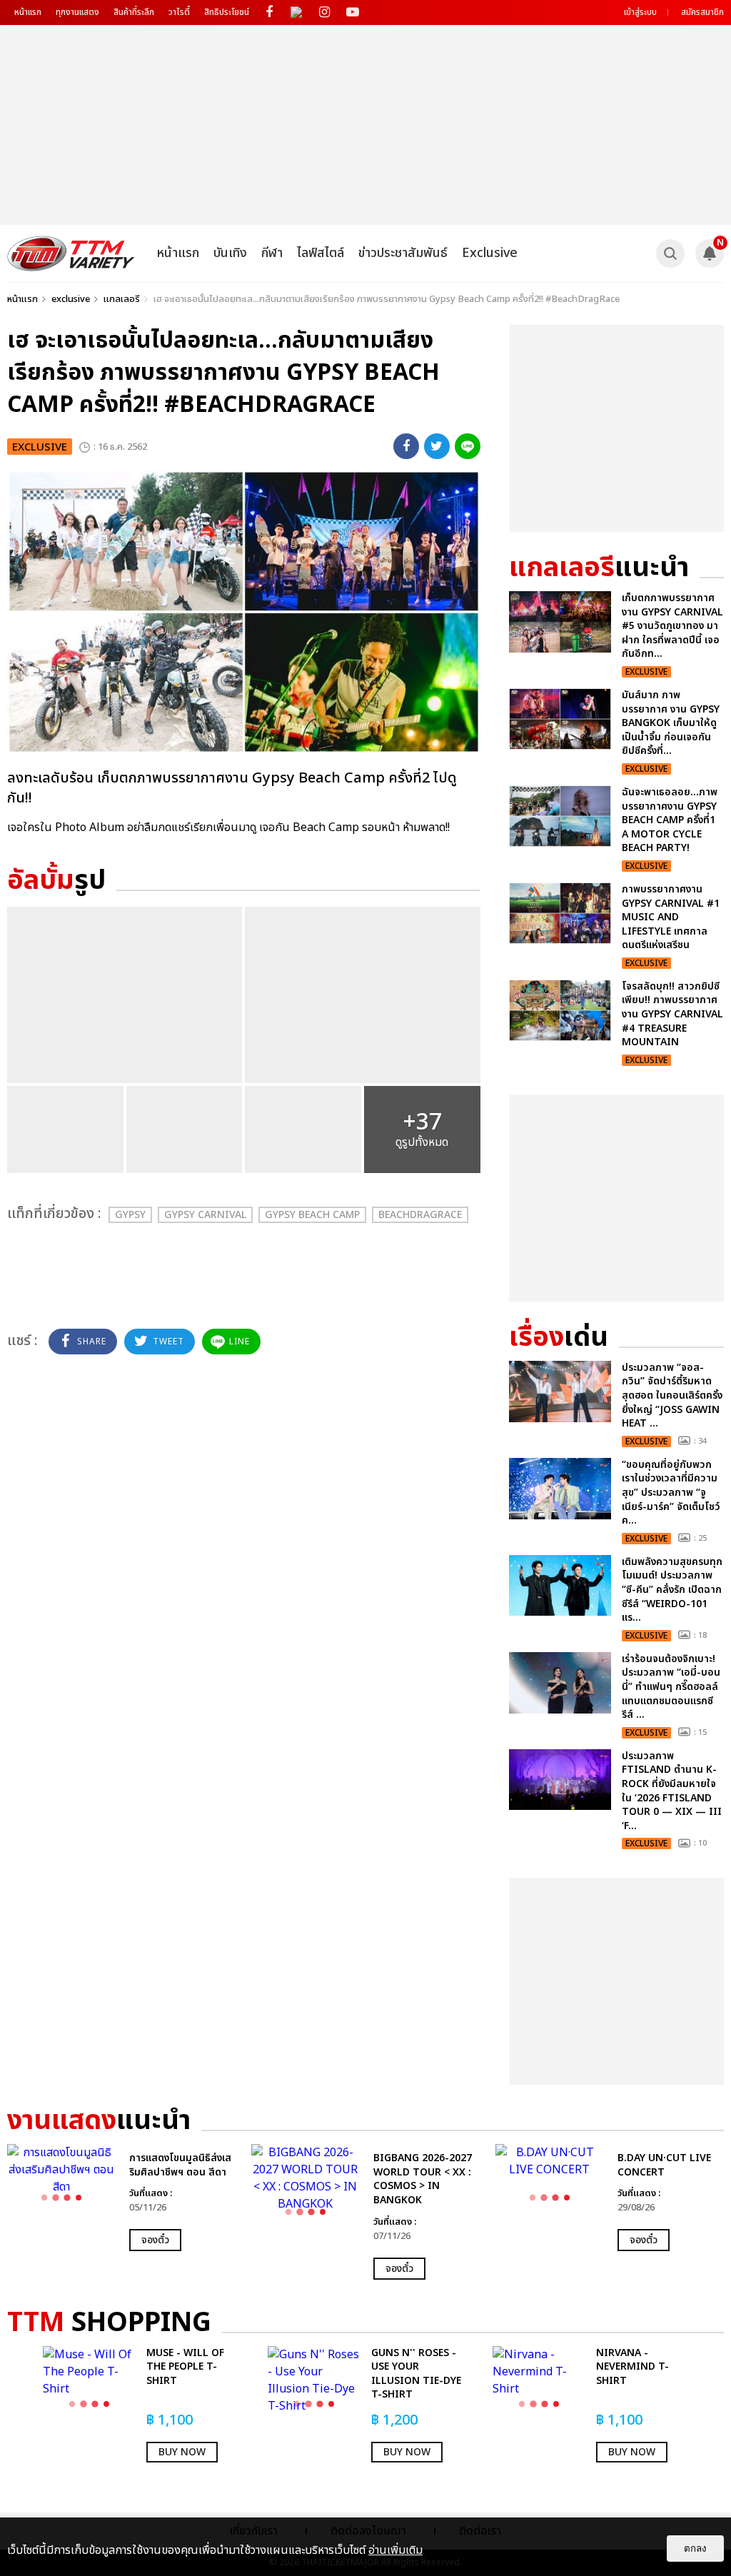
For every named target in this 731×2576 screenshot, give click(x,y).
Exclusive (490, 253)
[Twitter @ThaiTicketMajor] (297, 12)
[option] (122, 2198)
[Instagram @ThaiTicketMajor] (324, 12)
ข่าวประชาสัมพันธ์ (403, 253)
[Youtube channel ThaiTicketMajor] (352, 12)
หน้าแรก (28, 12)
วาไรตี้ (179, 12)
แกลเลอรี (122, 299)
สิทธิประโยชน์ (227, 12)
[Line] (468, 446)
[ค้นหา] (670, 253)
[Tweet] (437, 446)
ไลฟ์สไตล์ (321, 253)
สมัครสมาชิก (702, 12)
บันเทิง (230, 253)
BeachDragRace (420, 1215)
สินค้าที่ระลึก (134, 12)
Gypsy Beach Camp (312, 1215)
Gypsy (130, 1215)
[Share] (406, 446)
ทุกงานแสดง (77, 12)
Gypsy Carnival (205, 1215)
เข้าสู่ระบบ (640, 12)
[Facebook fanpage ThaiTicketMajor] (269, 12)
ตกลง (695, 2549)
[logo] (71, 253)
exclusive (71, 299)
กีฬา (272, 253)
